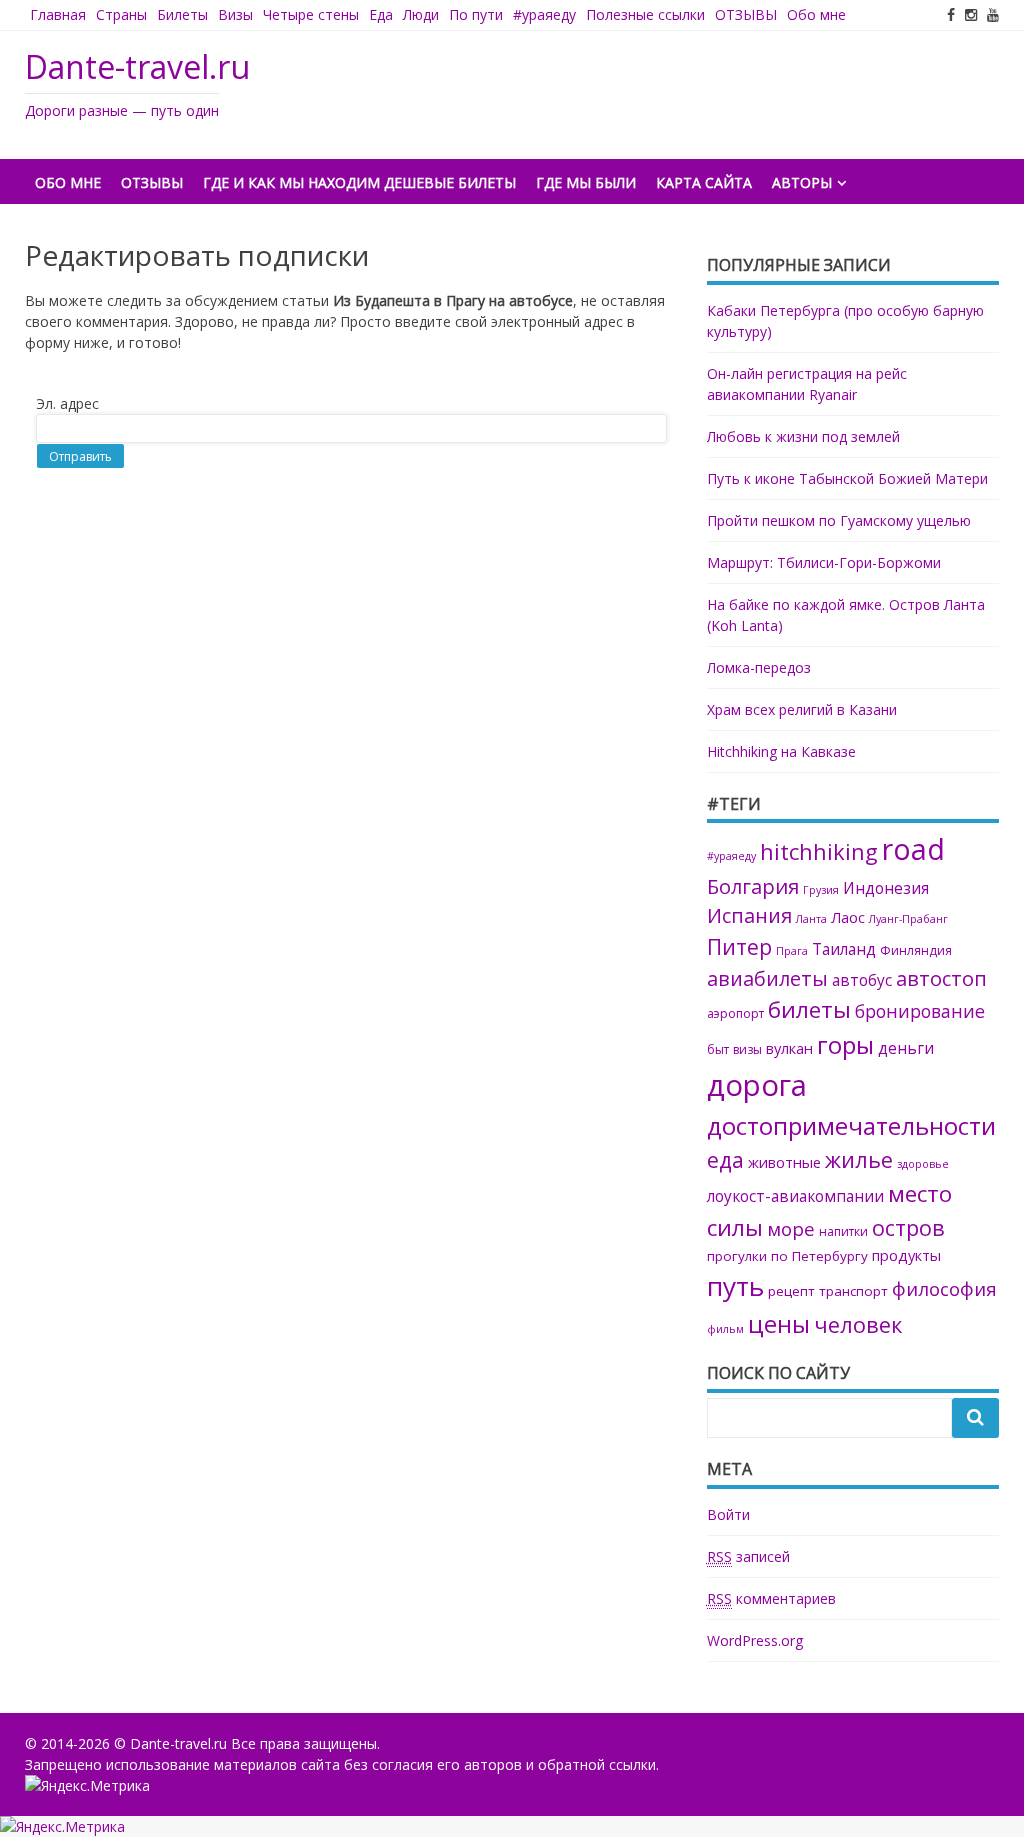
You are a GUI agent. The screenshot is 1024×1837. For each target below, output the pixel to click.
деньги (906, 1048)
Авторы (802, 182)
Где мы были (586, 182)
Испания (749, 915)
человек (858, 1324)
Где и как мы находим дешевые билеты (359, 182)
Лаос (848, 917)
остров (908, 1227)
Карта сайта (704, 182)
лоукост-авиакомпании (795, 1196)
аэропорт (735, 1013)
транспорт (853, 1291)
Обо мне (816, 14)
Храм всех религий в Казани (802, 709)
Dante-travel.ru (137, 66)
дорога (757, 1085)
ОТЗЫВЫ (746, 14)
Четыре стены (311, 14)
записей (748, 1556)
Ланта (811, 919)
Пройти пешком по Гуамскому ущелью (839, 520)
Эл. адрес (67, 403)
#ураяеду (544, 14)
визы (747, 1049)
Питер (739, 946)
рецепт (791, 1291)
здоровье (923, 1164)
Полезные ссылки (645, 14)
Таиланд (844, 949)
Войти (728, 1514)
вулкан (789, 1048)
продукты (906, 1255)
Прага (792, 951)
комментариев (771, 1598)
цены (779, 1323)
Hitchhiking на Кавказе (781, 751)
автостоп (941, 978)
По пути (476, 14)
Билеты (182, 14)
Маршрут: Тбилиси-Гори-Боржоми (824, 562)
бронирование (920, 1011)
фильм (725, 1329)
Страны (121, 14)
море (791, 1228)
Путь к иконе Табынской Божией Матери (847, 478)
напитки (843, 1231)
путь (735, 1286)
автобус (862, 980)
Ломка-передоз (759, 667)
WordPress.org (755, 1640)
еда (725, 1159)
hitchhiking (819, 851)
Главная (58, 14)
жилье (859, 1159)
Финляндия (916, 950)
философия (944, 1288)
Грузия (821, 890)
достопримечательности (851, 1125)
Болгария (753, 886)
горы (845, 1044)
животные (784, 1162)
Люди (421, 14)
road (913, 849)
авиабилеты (767, 978)
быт (718, 1049)
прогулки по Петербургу (787, 1256)
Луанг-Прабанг (908, 919)
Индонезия (886, 888)
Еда (381, 14)
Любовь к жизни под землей (803, 436)
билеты (809, 1009)
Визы (235, 14)
